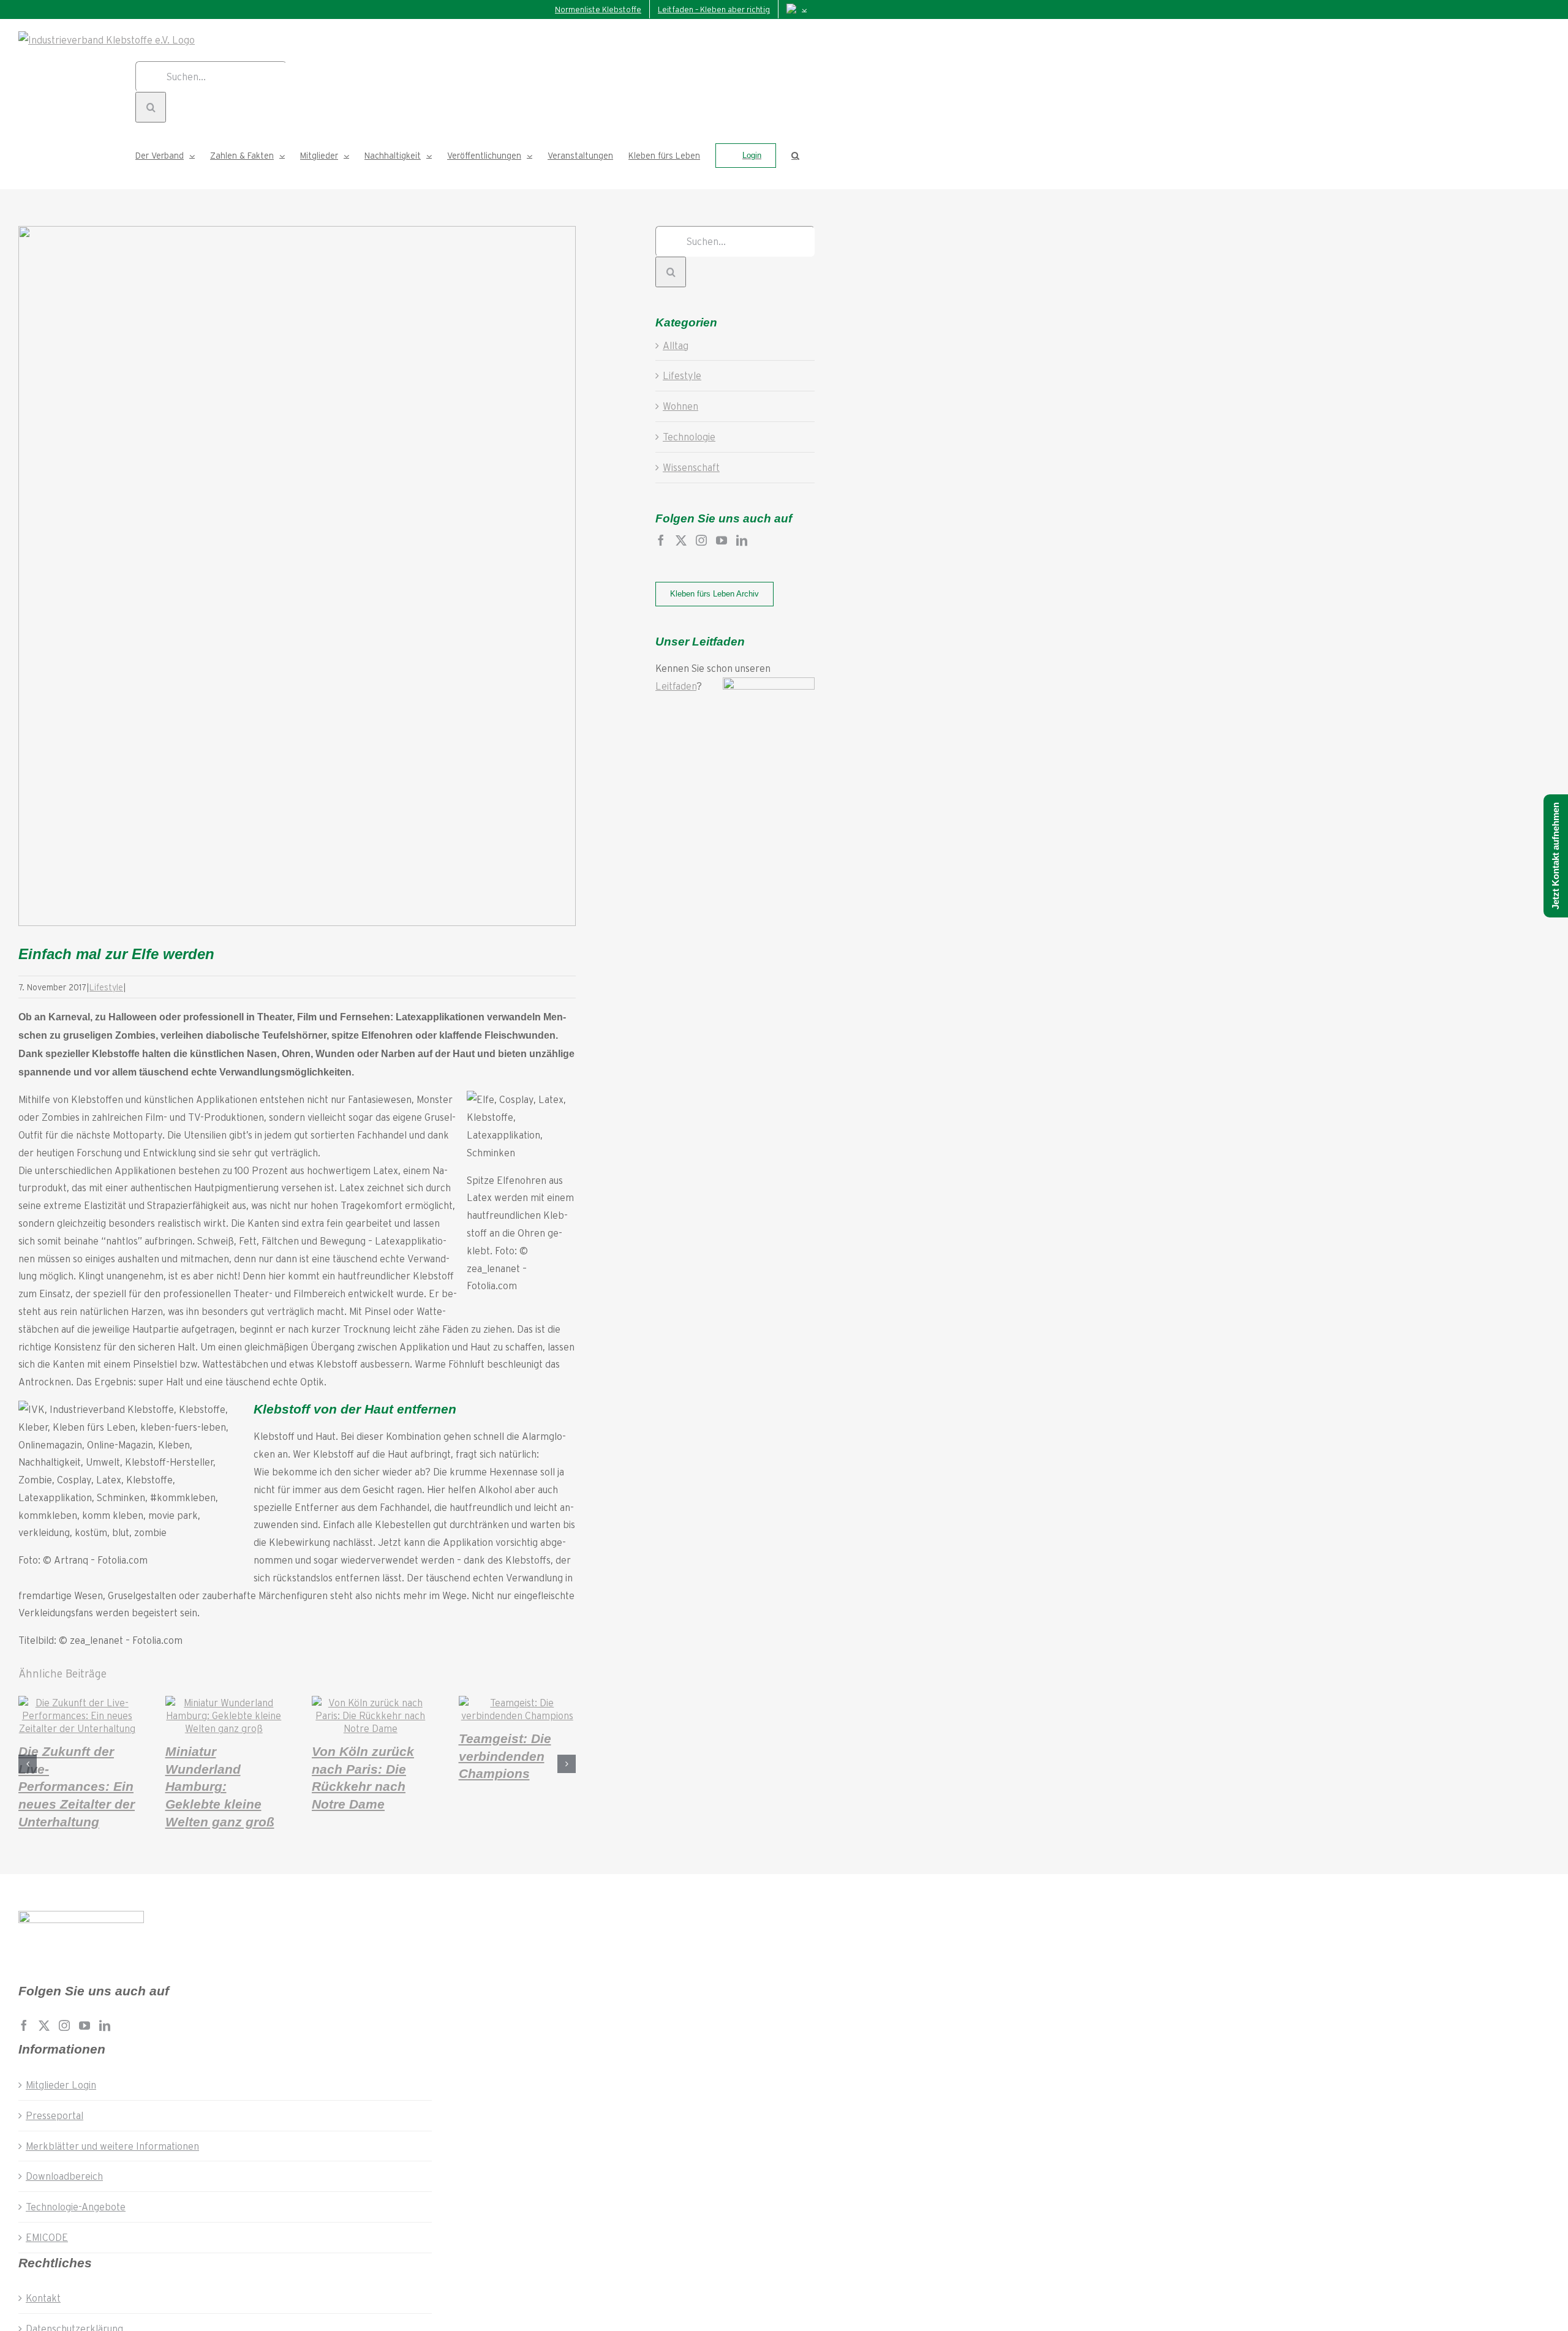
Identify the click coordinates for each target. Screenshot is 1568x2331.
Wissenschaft (691, 467)
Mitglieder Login (61, 2084)
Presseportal (55, 2115)
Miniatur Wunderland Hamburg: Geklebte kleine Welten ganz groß (220, 1786)
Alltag (676, 345)
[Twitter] (681, 540)
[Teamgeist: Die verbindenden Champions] (518, 1715)
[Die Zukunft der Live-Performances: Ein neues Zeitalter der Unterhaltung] (77, 1728)
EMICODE (47, 2237)
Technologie (689, 436)
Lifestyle (106, 987)
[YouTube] (722, 540)
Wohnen (680, 406)
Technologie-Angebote (76, 2206)
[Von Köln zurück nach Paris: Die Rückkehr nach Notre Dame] (371, 1728)
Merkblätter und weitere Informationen (112, 2146)
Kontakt (43, 2298)
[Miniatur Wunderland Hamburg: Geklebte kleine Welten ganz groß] (224, 1728)
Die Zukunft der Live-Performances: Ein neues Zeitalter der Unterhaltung (77, 1786)
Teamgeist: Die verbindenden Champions (505, 1756)
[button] (795, 156)
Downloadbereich (64, 2176)
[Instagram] (701, 540)
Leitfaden (676, 686)
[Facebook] (661, 540)
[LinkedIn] (742, 540)
